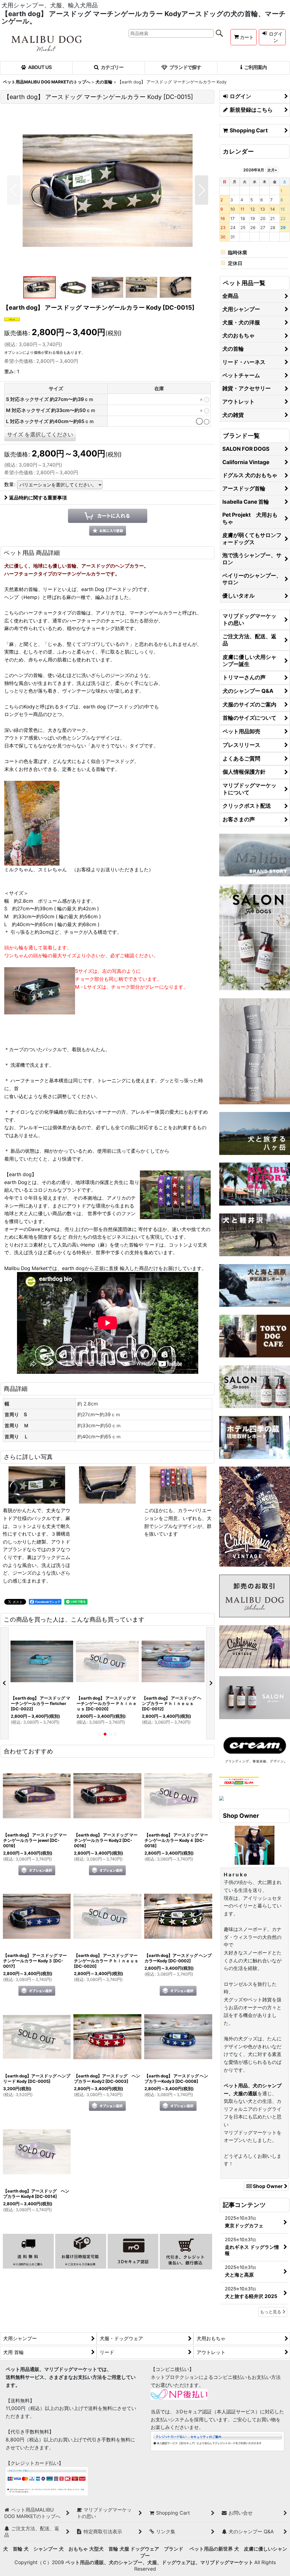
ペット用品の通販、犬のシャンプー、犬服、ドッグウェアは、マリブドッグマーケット (160, 2562)
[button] (14, 190)
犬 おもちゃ (73, 2549)
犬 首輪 (13, 2549)
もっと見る (271, 2312)
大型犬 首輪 (104, 2549)
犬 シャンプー (41, 2549)
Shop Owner (268, 2186)
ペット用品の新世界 (211, 2549)
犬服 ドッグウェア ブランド (154, 2549)
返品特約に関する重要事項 (38, 498)
